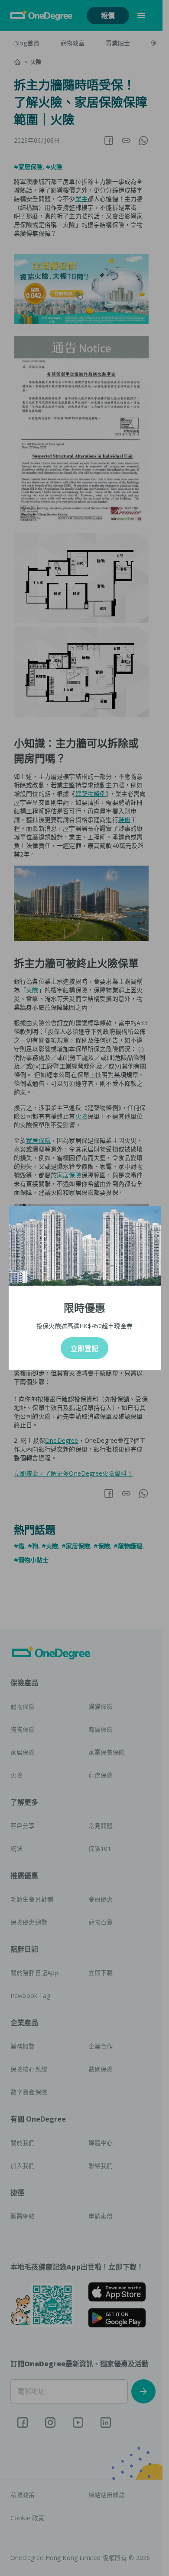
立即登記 (84, 1349)
